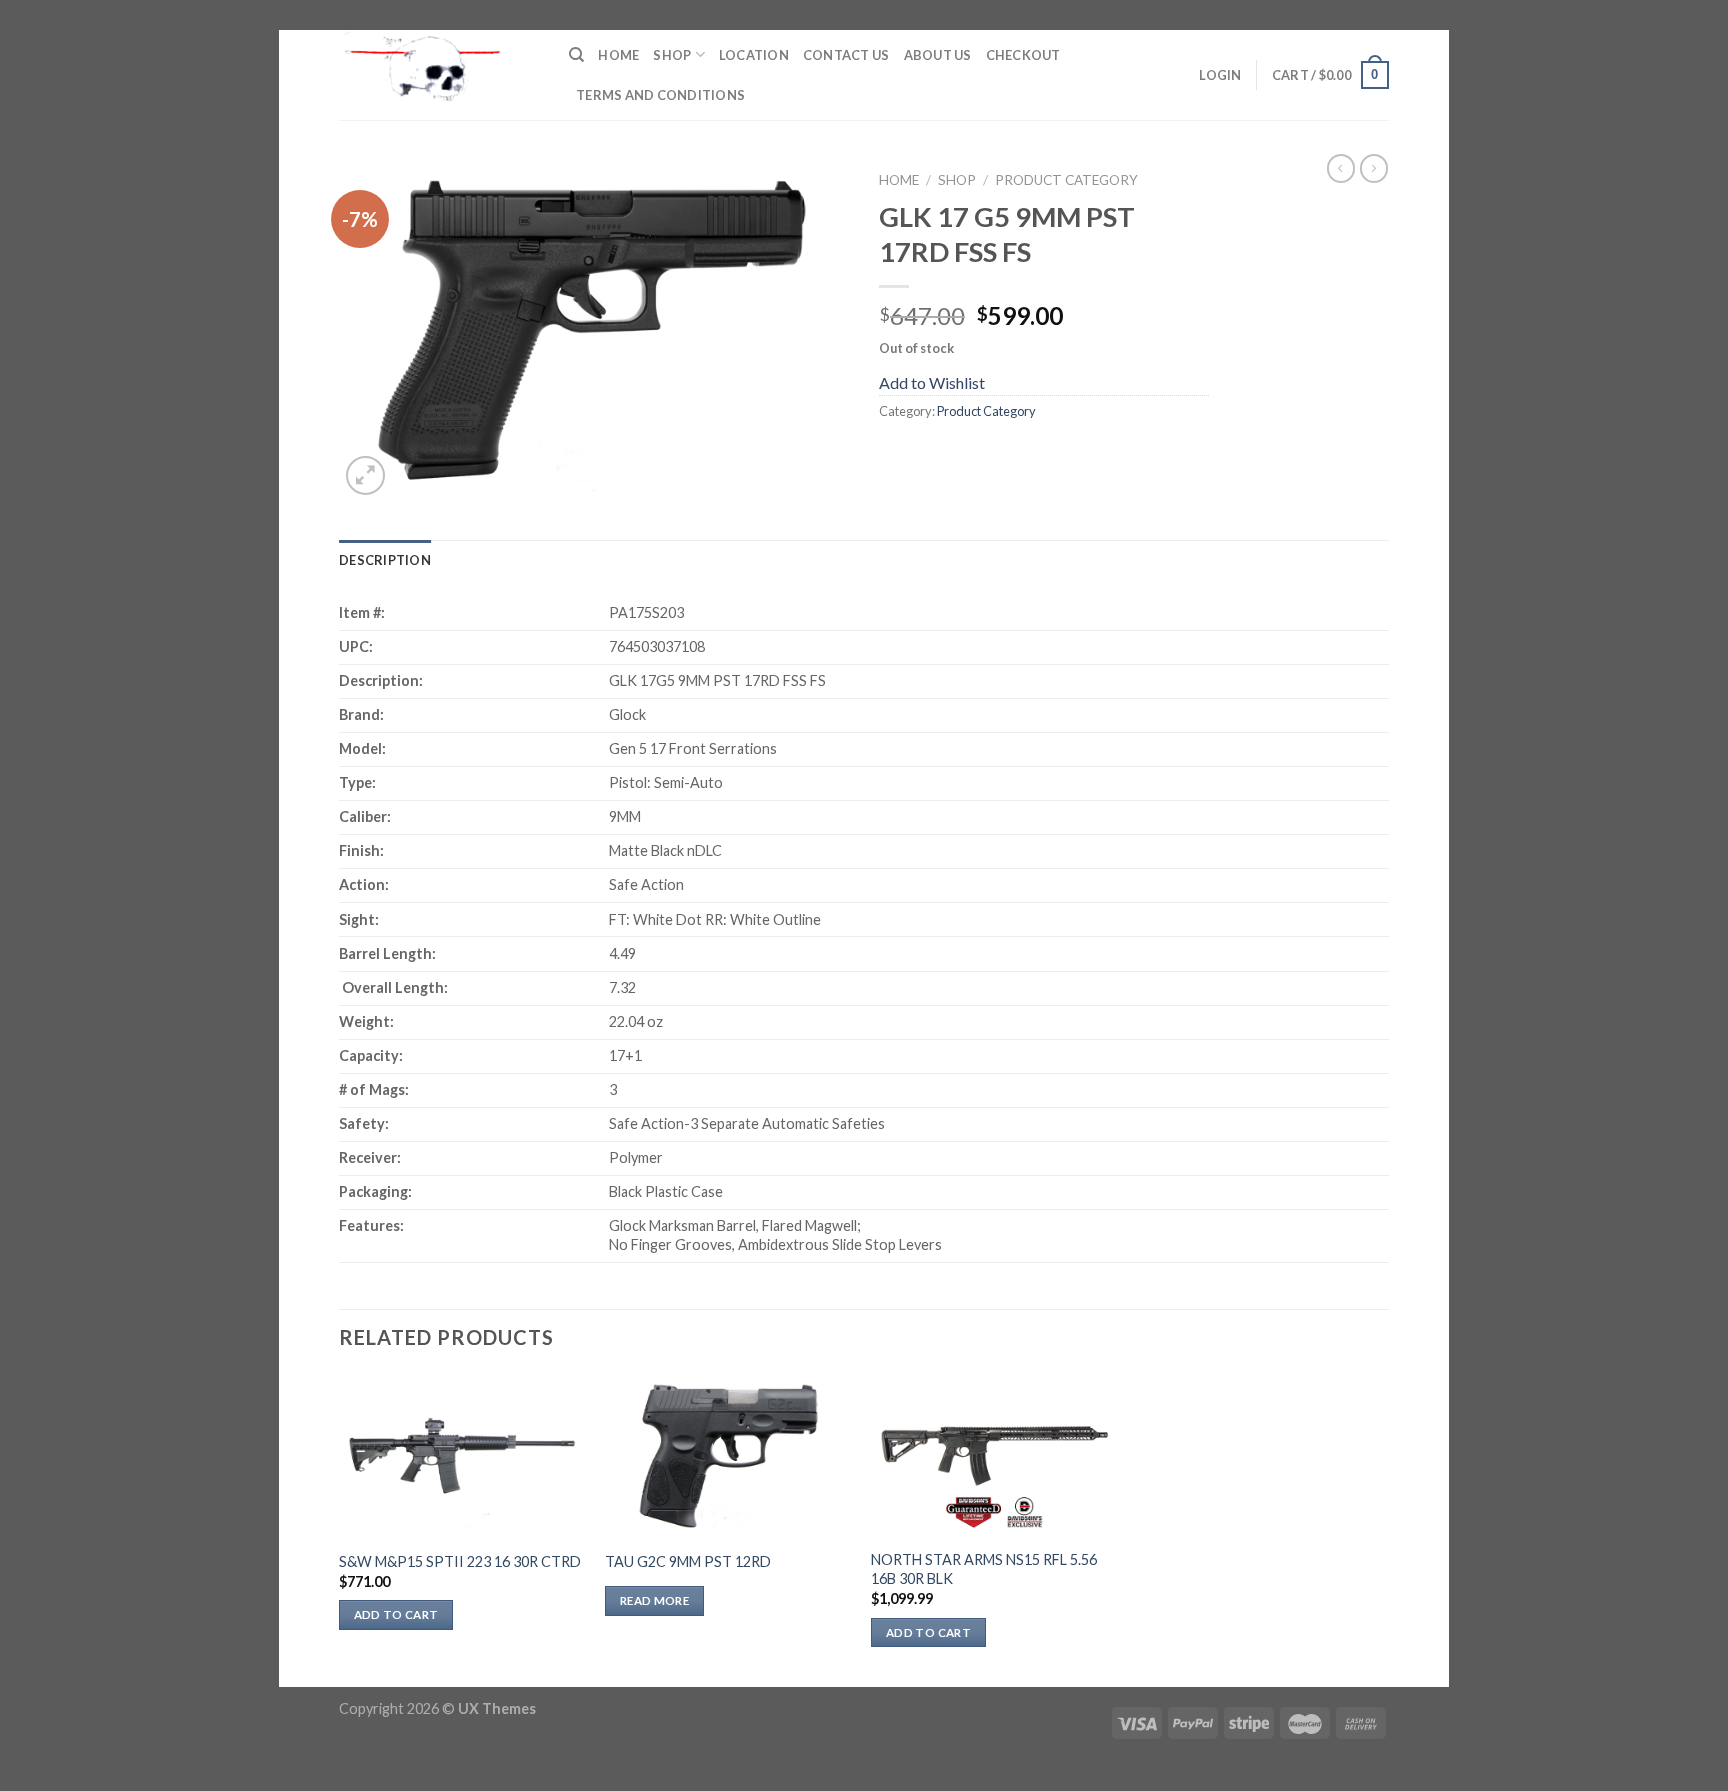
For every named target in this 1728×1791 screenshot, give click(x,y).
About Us (938, 55)
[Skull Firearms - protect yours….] (439, 75)
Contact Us (846, 55)
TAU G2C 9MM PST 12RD (688, 1561)
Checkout (1023, 55)
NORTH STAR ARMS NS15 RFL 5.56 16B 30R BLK (984, 1569)
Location (754, 55)
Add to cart (396, 1614)
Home (618, 55)
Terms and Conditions (660, 95)
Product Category (1066, 180)
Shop (672, 55)
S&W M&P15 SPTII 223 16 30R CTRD (460, 1561)
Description (385, 560)
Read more (654, 1600)
